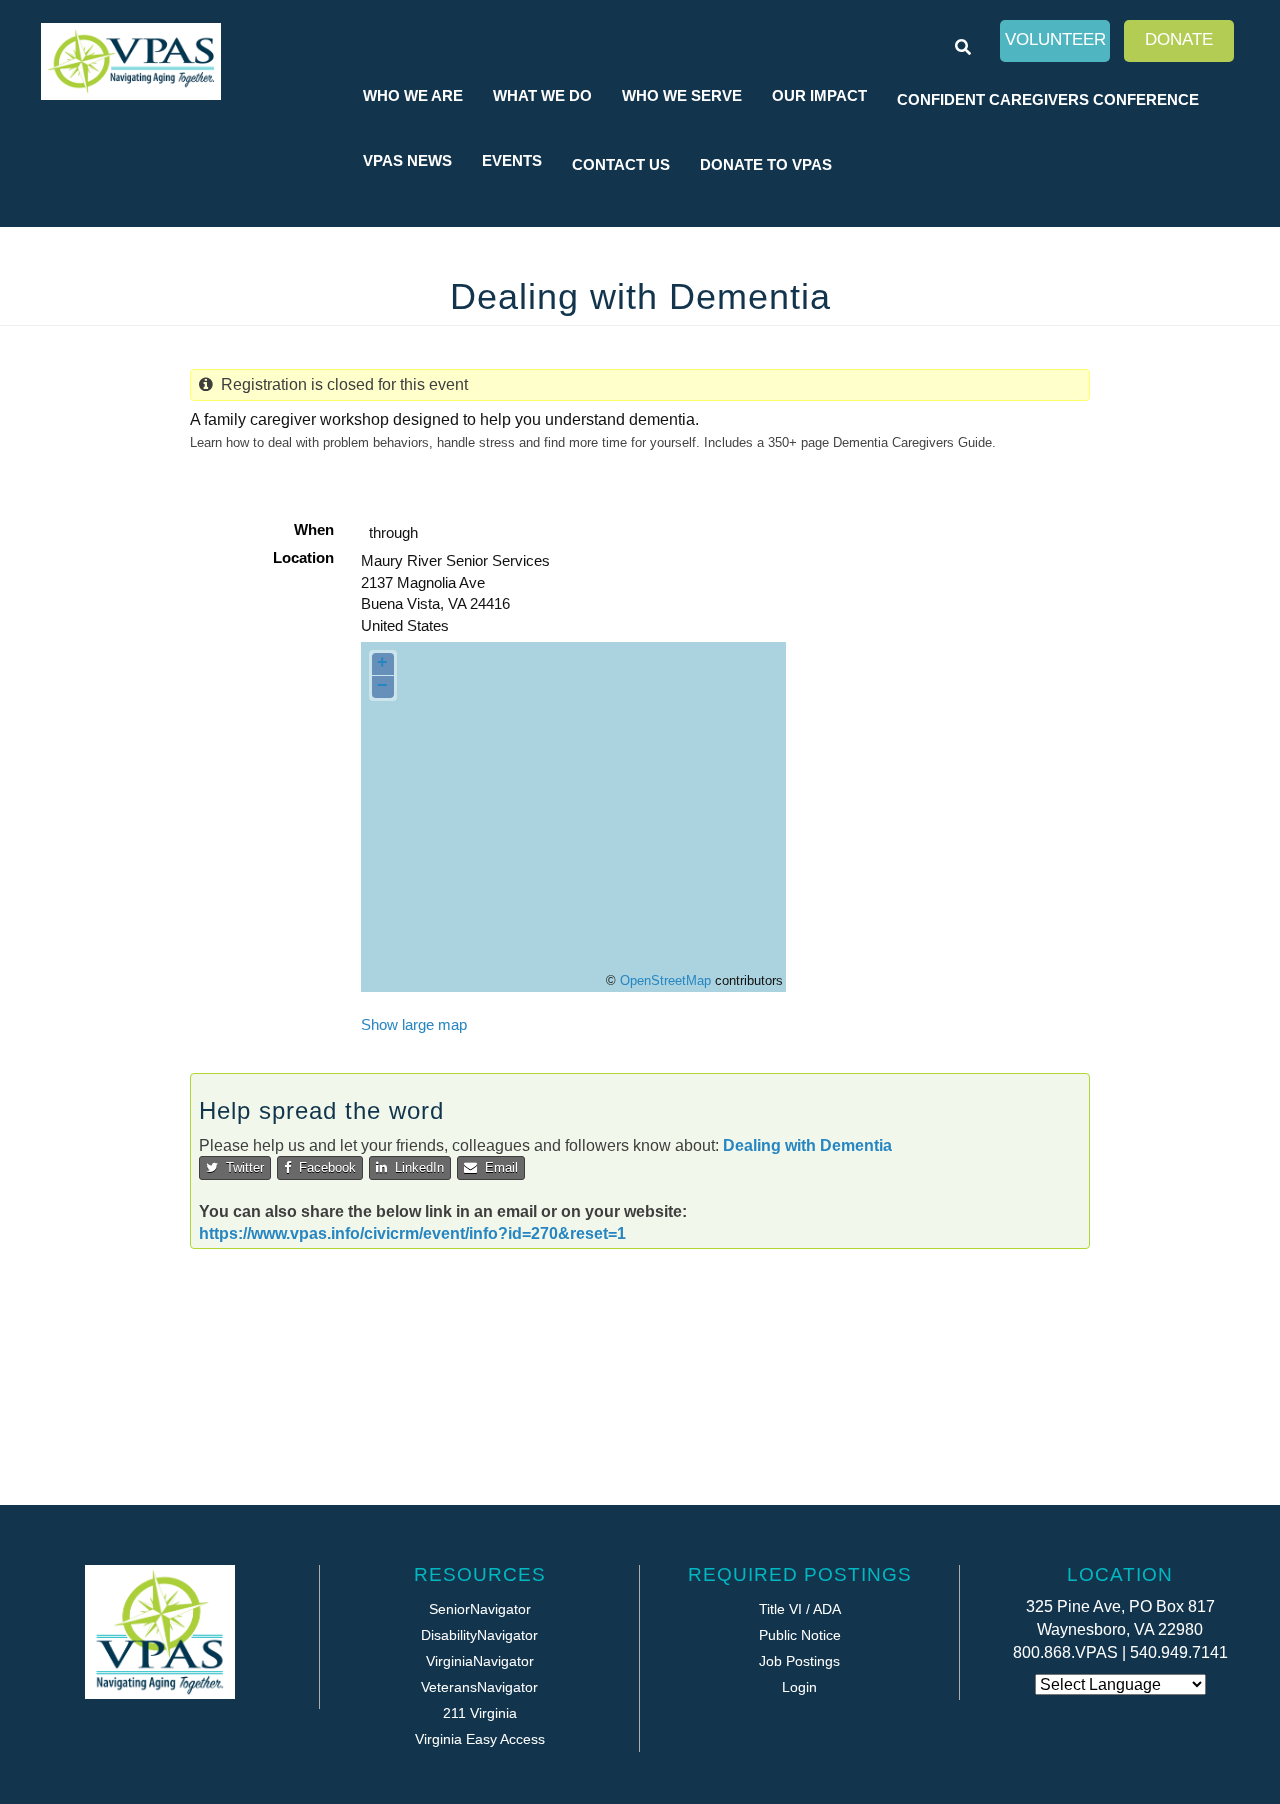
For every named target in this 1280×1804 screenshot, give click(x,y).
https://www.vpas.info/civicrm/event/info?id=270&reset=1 (412, 1233)
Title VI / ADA (800, 1609)
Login (799, 1687)
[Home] (131, 61)
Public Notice (800, 1635)
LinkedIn (415, 1167)
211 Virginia (480, 1713)
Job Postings (799, 1661)
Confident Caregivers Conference (1048, 99)
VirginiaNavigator (480, 1661)
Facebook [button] (323, 1167)
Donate (1179, 39)
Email (497, 1167)
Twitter (241, 1167)
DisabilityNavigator (479, 1635)
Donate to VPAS (766, 164)
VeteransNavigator (479, 1687)
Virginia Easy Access (480, 1739)
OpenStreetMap (665, 981)
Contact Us (621, 164)
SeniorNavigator (480, 1609)
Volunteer (1055, 39)
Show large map (414, 1024)
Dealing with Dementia (807, 1145)
